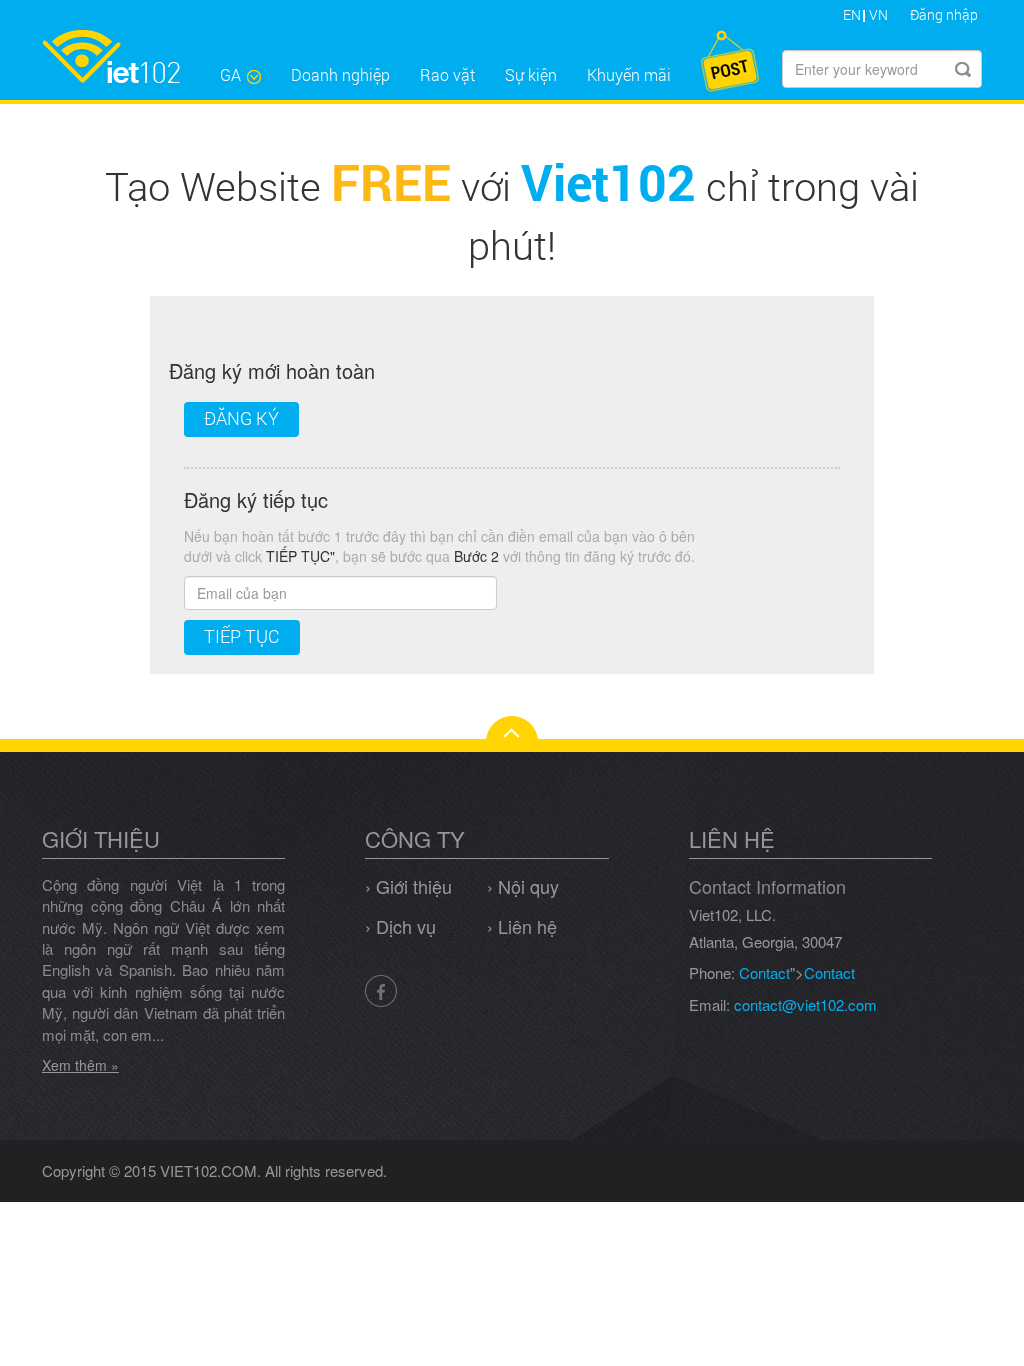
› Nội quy (523, 886)
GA (230, 74)
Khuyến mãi (629, 74)
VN (878, 14)
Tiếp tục (242, 636)
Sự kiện (531, 74)
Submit (963, 69)
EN (852, 14)
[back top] (512, 729)
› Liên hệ (522, 926)
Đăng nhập (944, 14)
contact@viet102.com (805, 1004)
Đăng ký (241, 418)
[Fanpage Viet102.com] (381, 989)
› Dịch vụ (400, 926)
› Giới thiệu (408, 886)
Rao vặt (447, 74)
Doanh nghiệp (340, 74)
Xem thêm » (80, 1065)
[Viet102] (123, 56)
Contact (764, 972)
